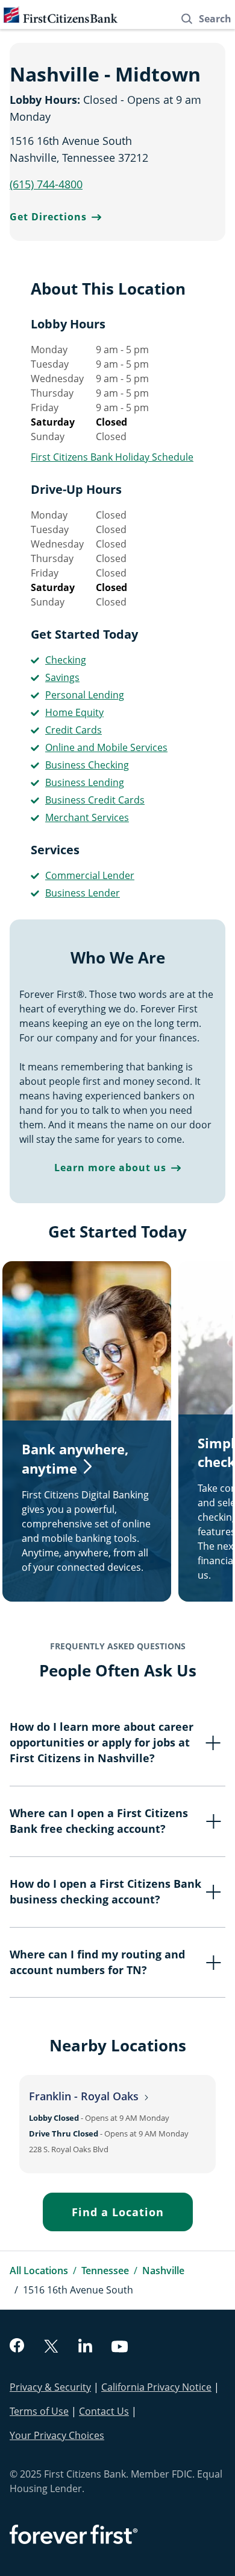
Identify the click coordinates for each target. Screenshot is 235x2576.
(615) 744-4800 (46, 184)
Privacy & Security (50, 2387)
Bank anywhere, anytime (75, 1459)
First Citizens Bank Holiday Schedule (112, 457)
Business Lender (83, 893)
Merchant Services (87, 817)
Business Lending (85, 782)
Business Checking (87, 765)
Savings (62, 677)
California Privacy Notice (156, 2387)
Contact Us (104, 2411)
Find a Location (118, 2212)
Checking (66, 660)
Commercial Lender (90, 875)
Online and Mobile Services (106, 747)
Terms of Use (39, 2411)
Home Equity (74, 712)
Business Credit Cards (95, 800)
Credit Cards (74, 730)
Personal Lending (85, 695)
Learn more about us (110, 1168)
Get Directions (48, 217)
